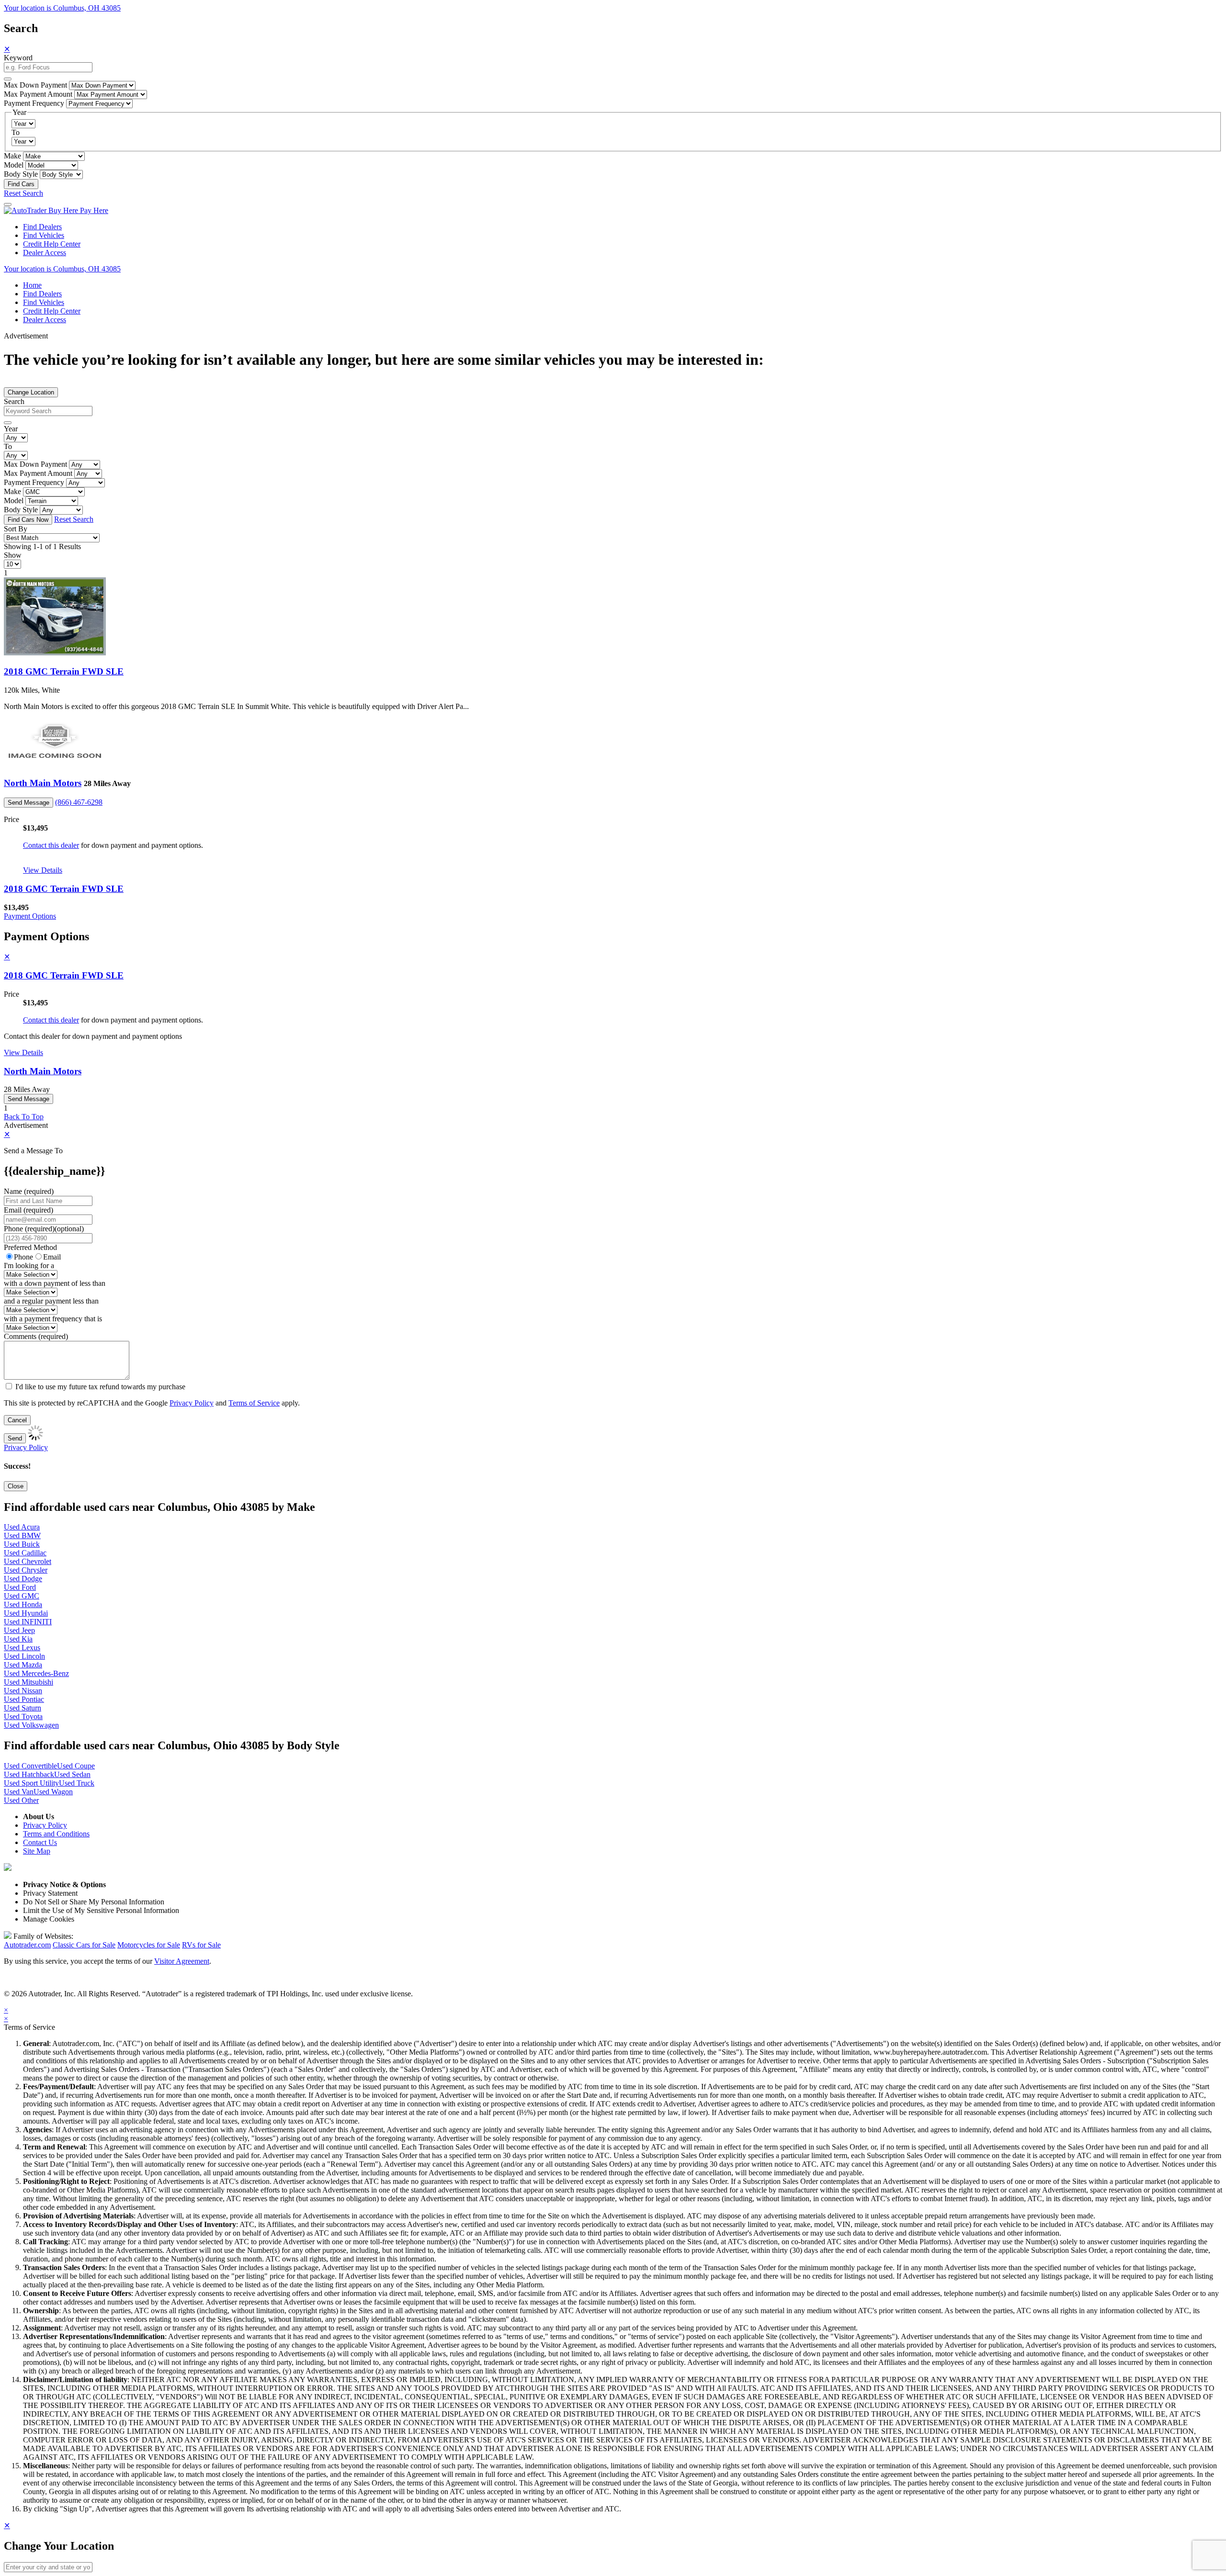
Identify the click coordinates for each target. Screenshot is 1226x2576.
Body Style (21, 174)
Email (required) (28, 1210)
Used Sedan (72, 1774)
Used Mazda (23, 1665)
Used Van (19, 1792)
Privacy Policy (192, 1403)
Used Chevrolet (28, 1561)
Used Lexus (22, 1648)
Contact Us (40, 1842)
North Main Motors (43, 783)
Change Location (31, 392)
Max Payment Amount (38, 94)
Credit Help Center (52, 244)
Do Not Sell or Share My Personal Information (94, 1902)
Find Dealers (42, 227)
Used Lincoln (24, 1656)
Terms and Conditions (56, 1834)
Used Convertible (30, 1766)
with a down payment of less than (55, 1283)
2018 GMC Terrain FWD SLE (64, 671)
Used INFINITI (28, 1622)
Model (14, 165)
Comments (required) (36, 1336)
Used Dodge (23, 1579)
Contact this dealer (51, 845)
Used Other (21, 1800)
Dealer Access (45, 253)
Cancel (17, 1420)
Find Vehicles (44, 235)
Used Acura (22, 1527)
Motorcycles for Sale (149, 1945)
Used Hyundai (26, 1613)
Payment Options (30, 916)
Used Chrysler (26, 1570)
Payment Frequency (34, 103)
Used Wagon (53, 1792)
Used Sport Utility (31, 1783)
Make (12, 156)
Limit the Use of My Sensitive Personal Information (101, 1910)
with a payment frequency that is (53, 1319)
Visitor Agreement (182, 1961)
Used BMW (22, 1535)
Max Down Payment (35, 85)
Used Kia (18, 1639)
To (16, 132)
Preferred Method (30, 1247)
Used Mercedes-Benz (36, 1673)
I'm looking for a (29, 1266)
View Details (43, 870)
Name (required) (29, 1191)
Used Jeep (19, 1630)
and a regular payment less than (51, 1301)
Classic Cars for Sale (84, 1945)
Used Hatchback (29, 1774)
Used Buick (22, 1544)
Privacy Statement (50, 1893)
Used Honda (23, 1604)
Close (16, 1486)
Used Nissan (23, 1691)
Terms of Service (254, 1403)
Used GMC (22, 1596)
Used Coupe (76, 1766)
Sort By (16, 529)
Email (52, 1257)
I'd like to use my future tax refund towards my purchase (100, 1387)
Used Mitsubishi (28, 1682)
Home (32, 285)
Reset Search (23, 193)
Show (13, 555)
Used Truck (77, 1783)
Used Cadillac (25, 1553)
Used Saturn (23, 1708)
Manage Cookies (49, 1919)
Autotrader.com (27, 1945)
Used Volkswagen (31, 1725)
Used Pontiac (24, 1699)
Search (14, 401)
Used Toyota (23, 1716)
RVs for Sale (201, 1945)
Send (15, 1438)
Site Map (37, 1851)
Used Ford (20, 1587)
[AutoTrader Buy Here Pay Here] (56, 210)
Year (11, 429)
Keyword (18, 58)
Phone (44, 1229)
